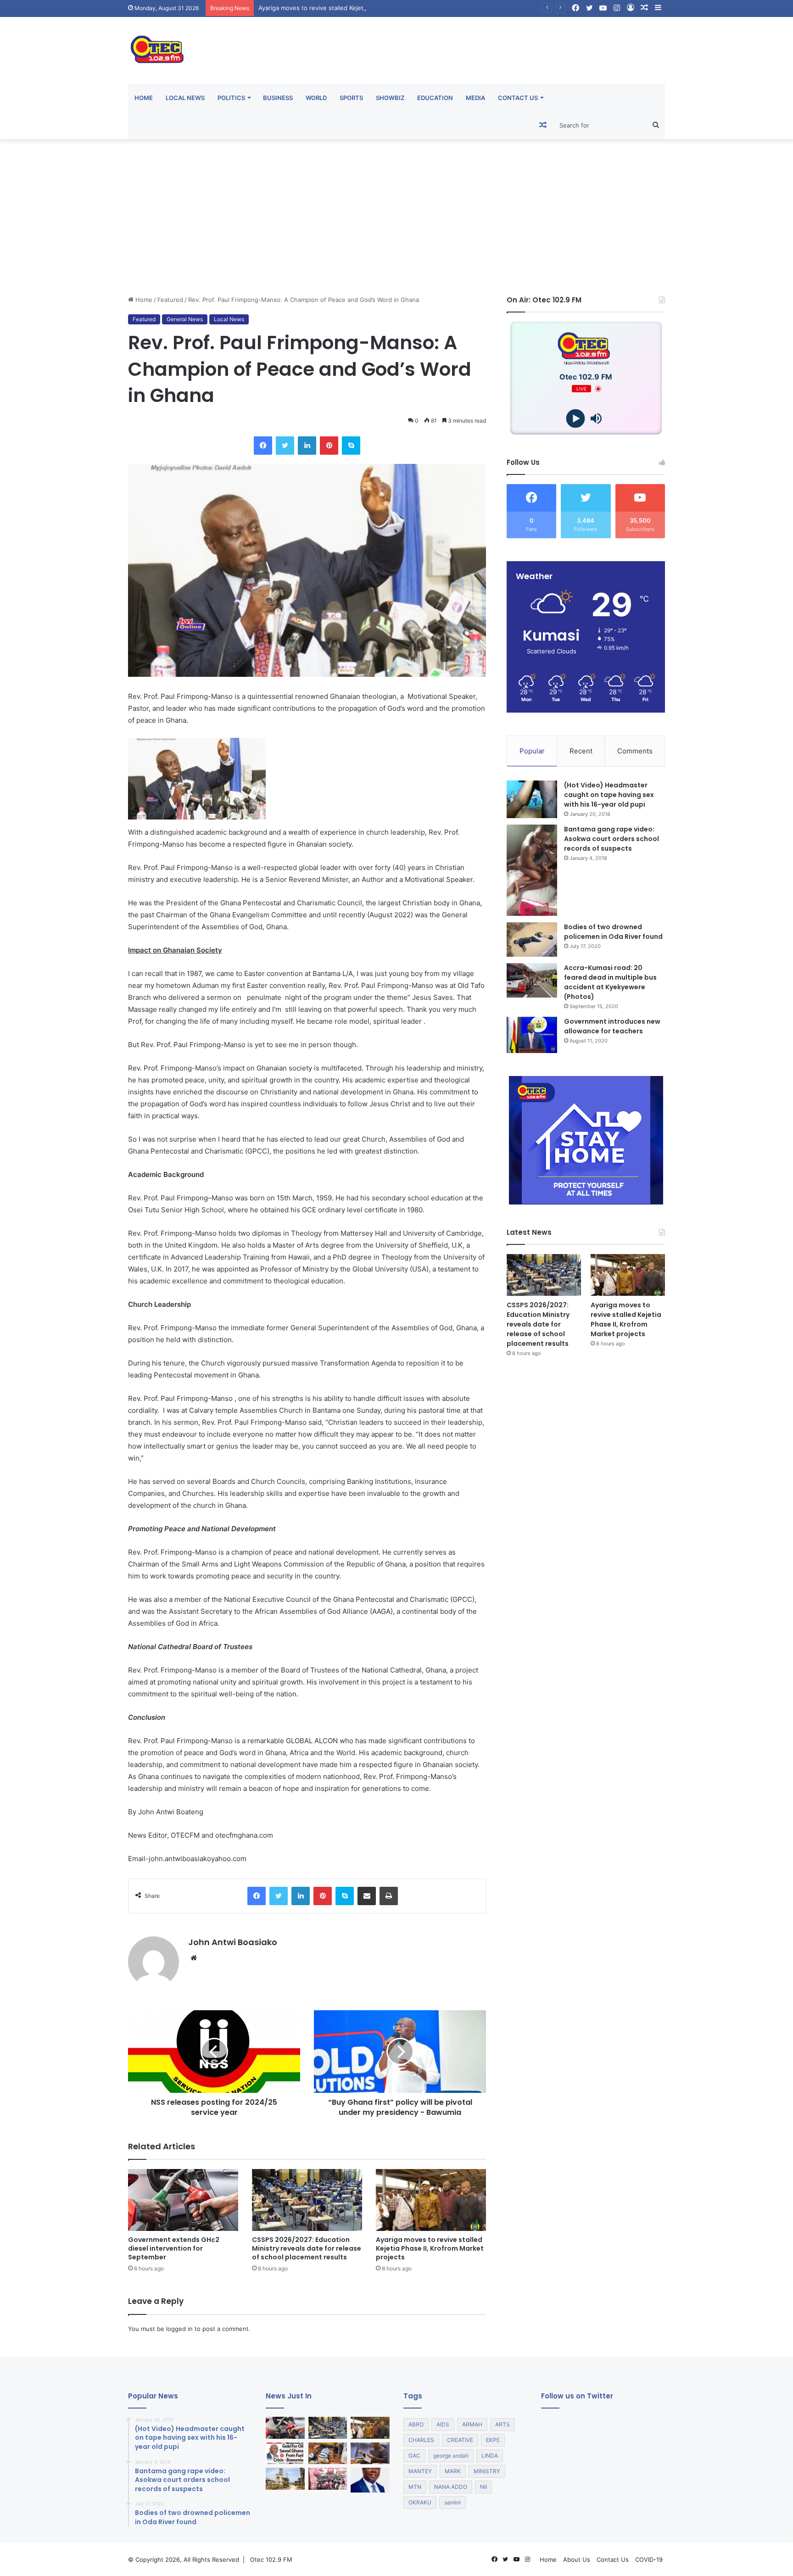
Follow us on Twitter (577, 2396)
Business (278, 98)
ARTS (503, 2424)
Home (144, 98)
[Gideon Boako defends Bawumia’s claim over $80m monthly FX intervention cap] (370, 2480)
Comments (635, 751)
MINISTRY (487, 2471)
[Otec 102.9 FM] (213, 49)
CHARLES (421, 2440)
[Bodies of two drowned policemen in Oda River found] (532, 940)
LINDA (490, 2456)
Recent (581, 751)
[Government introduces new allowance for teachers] (532, 1035)
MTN (415, 2487)
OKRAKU (420, 2502)
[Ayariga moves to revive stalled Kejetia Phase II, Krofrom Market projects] (431, 2200)
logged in (179, 2329)
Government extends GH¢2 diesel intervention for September (174, 2248)
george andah (451, 2456)
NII (483, 2487)
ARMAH (472, 2424)
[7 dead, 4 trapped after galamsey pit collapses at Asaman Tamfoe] (328, 2453)
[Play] (576, 419)
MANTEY (420, 2471)
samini (452, 2502)
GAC (414, 2456)
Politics (231, 98)
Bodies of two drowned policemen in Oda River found (613, 932)
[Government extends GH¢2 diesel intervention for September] (183, 2200)
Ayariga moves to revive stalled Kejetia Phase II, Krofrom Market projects (362, 8)
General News (185, 319)
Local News (185, 98)
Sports (351, 98)
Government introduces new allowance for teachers (612, 1026)
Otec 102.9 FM (271, 2559)
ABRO (416, 2424)
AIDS (443, 2424)
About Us (577, 2559)
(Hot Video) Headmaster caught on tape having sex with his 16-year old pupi (609, 795)
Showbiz (390, 98)
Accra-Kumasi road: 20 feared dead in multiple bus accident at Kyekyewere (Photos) (610, 982)
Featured (170, 300)
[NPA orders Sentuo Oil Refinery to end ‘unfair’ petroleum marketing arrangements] (285, 2479)
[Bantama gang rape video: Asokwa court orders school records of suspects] (532, 870)
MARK (453, 2471)
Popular (532, 751)
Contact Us (518, 98)
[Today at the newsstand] (285, 2453)
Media (475, 98)
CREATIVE (460, 2440)
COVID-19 (649, 2559)
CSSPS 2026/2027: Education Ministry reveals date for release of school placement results (307, 2248)
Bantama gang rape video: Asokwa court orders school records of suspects (612, 839)
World (316, 98)
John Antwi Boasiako (233, 1942)
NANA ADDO (451, 2487)
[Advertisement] (396, 217)
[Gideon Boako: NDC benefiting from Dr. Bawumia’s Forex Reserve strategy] (370, 2453)
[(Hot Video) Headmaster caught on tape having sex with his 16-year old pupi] (532, 800)
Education (435, 98)
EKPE (493, 2440)
